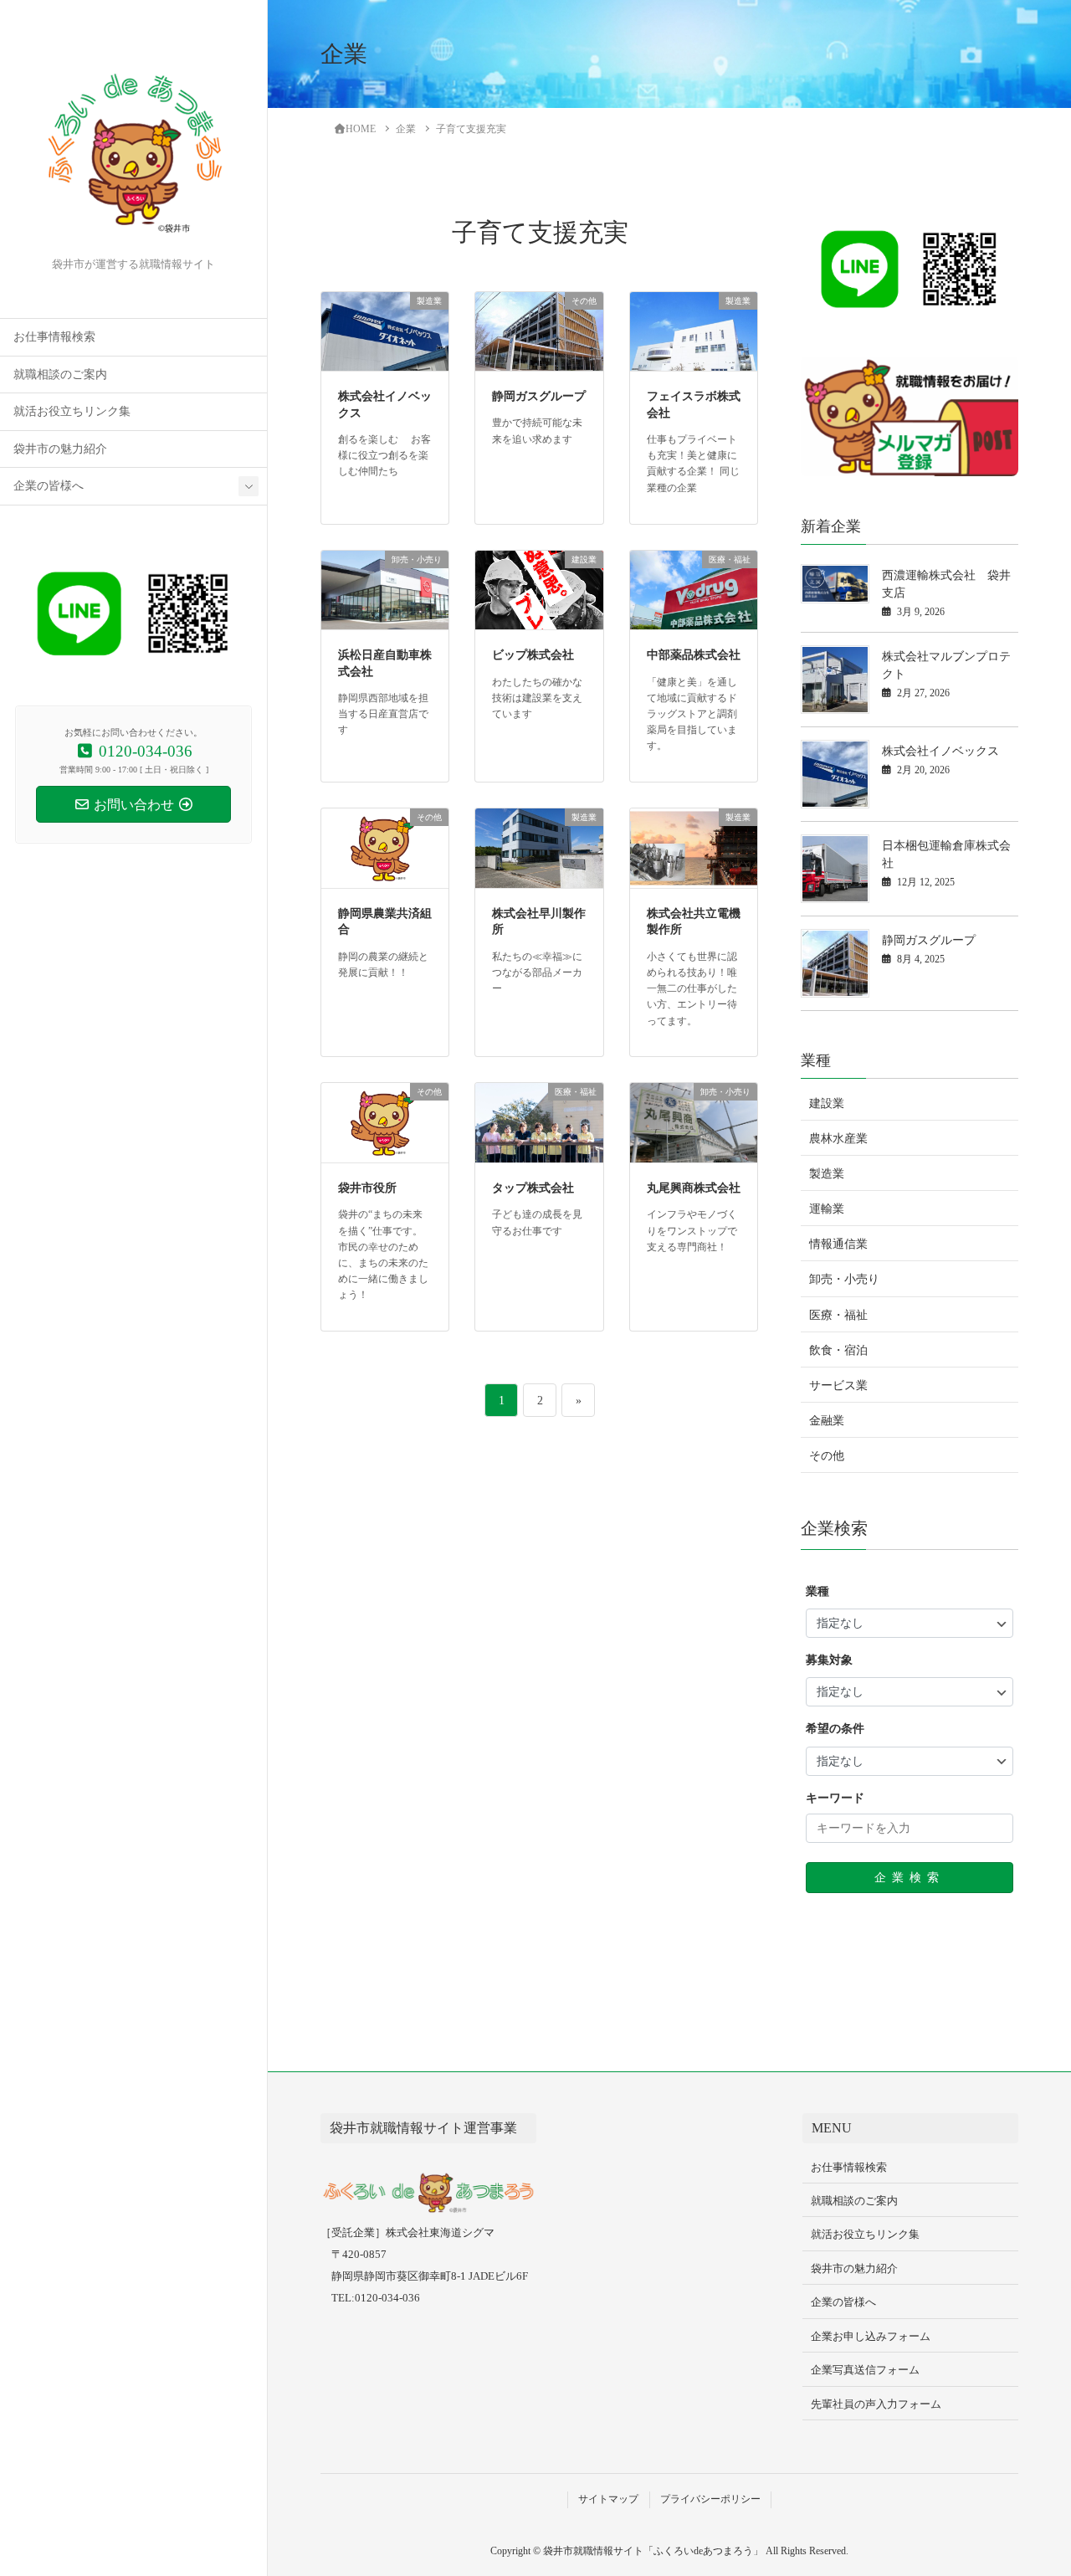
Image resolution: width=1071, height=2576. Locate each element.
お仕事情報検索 (54, 337)
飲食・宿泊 (838, 1350)
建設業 (827, 1103)
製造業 (827, 1174)
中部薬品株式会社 (694, 655)
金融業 (827, 1421)
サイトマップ (608, 2499)
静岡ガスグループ (539, 396)
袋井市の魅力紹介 (60, 449)
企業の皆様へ (49, 486)
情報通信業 (838, 1244)
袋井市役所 (367, 1188)
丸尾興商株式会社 (694, 1188)
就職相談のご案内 (60, 375)
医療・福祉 (838, 1315)
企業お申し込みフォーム (871, 2336)
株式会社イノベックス (940, 751)
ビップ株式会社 (533, 655)
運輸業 (827, 1209)
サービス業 (838, 1385)
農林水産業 (838, 1139)
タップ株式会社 (533, 1188)
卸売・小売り (844, 1279)
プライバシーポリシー (710, 2499)
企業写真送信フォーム (865, 2370)
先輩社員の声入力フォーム (876, 2404)
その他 (827, 1456)
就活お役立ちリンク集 (72, 411)
